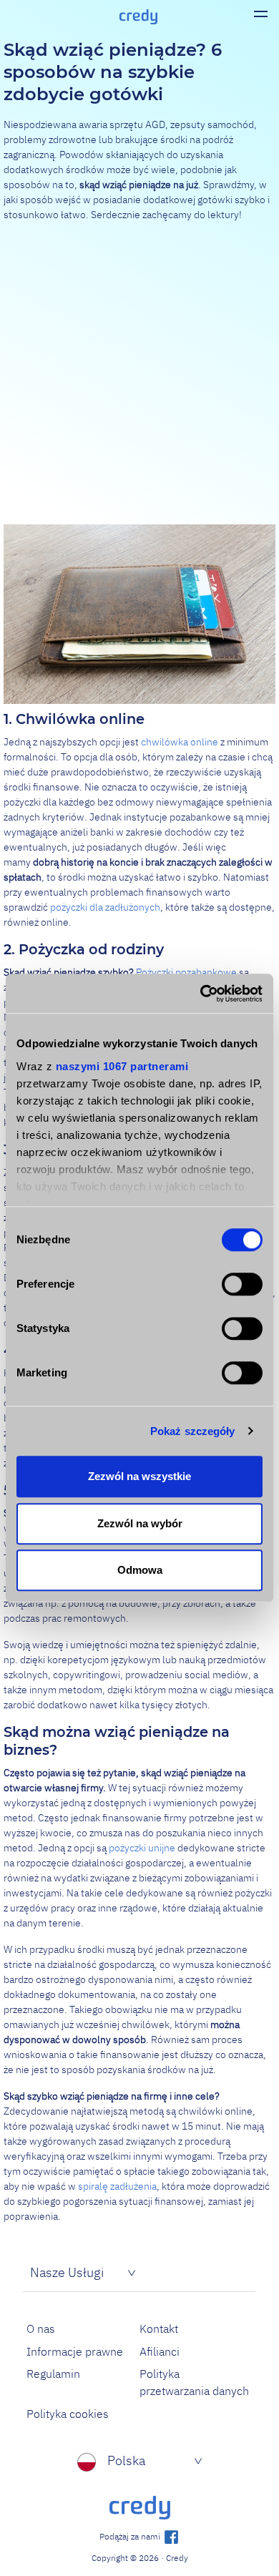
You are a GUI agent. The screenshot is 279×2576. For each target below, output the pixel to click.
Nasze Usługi (67, 2272)
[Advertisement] (139, 373)
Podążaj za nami (131, 2536)
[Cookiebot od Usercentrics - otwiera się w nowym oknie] (201, 994)
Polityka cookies (68, 2414)
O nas (41, 2328)
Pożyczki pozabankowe (186, 972)
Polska (126, 2460)
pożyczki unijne (142, 1848)
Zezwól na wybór (140, 1523)
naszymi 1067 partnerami (122, 1066)
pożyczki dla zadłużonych (105, 907)
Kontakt (159, 2328)
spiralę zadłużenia (117, 2186)
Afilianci (160, 2351)
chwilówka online (180, 742)
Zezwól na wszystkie (139, 1476)
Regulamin (53, 2374)
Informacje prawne (75, 2351)
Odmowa (140, 1570)
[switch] (242, 1284)
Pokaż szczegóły (193, 1431)
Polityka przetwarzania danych (194, 2382)
